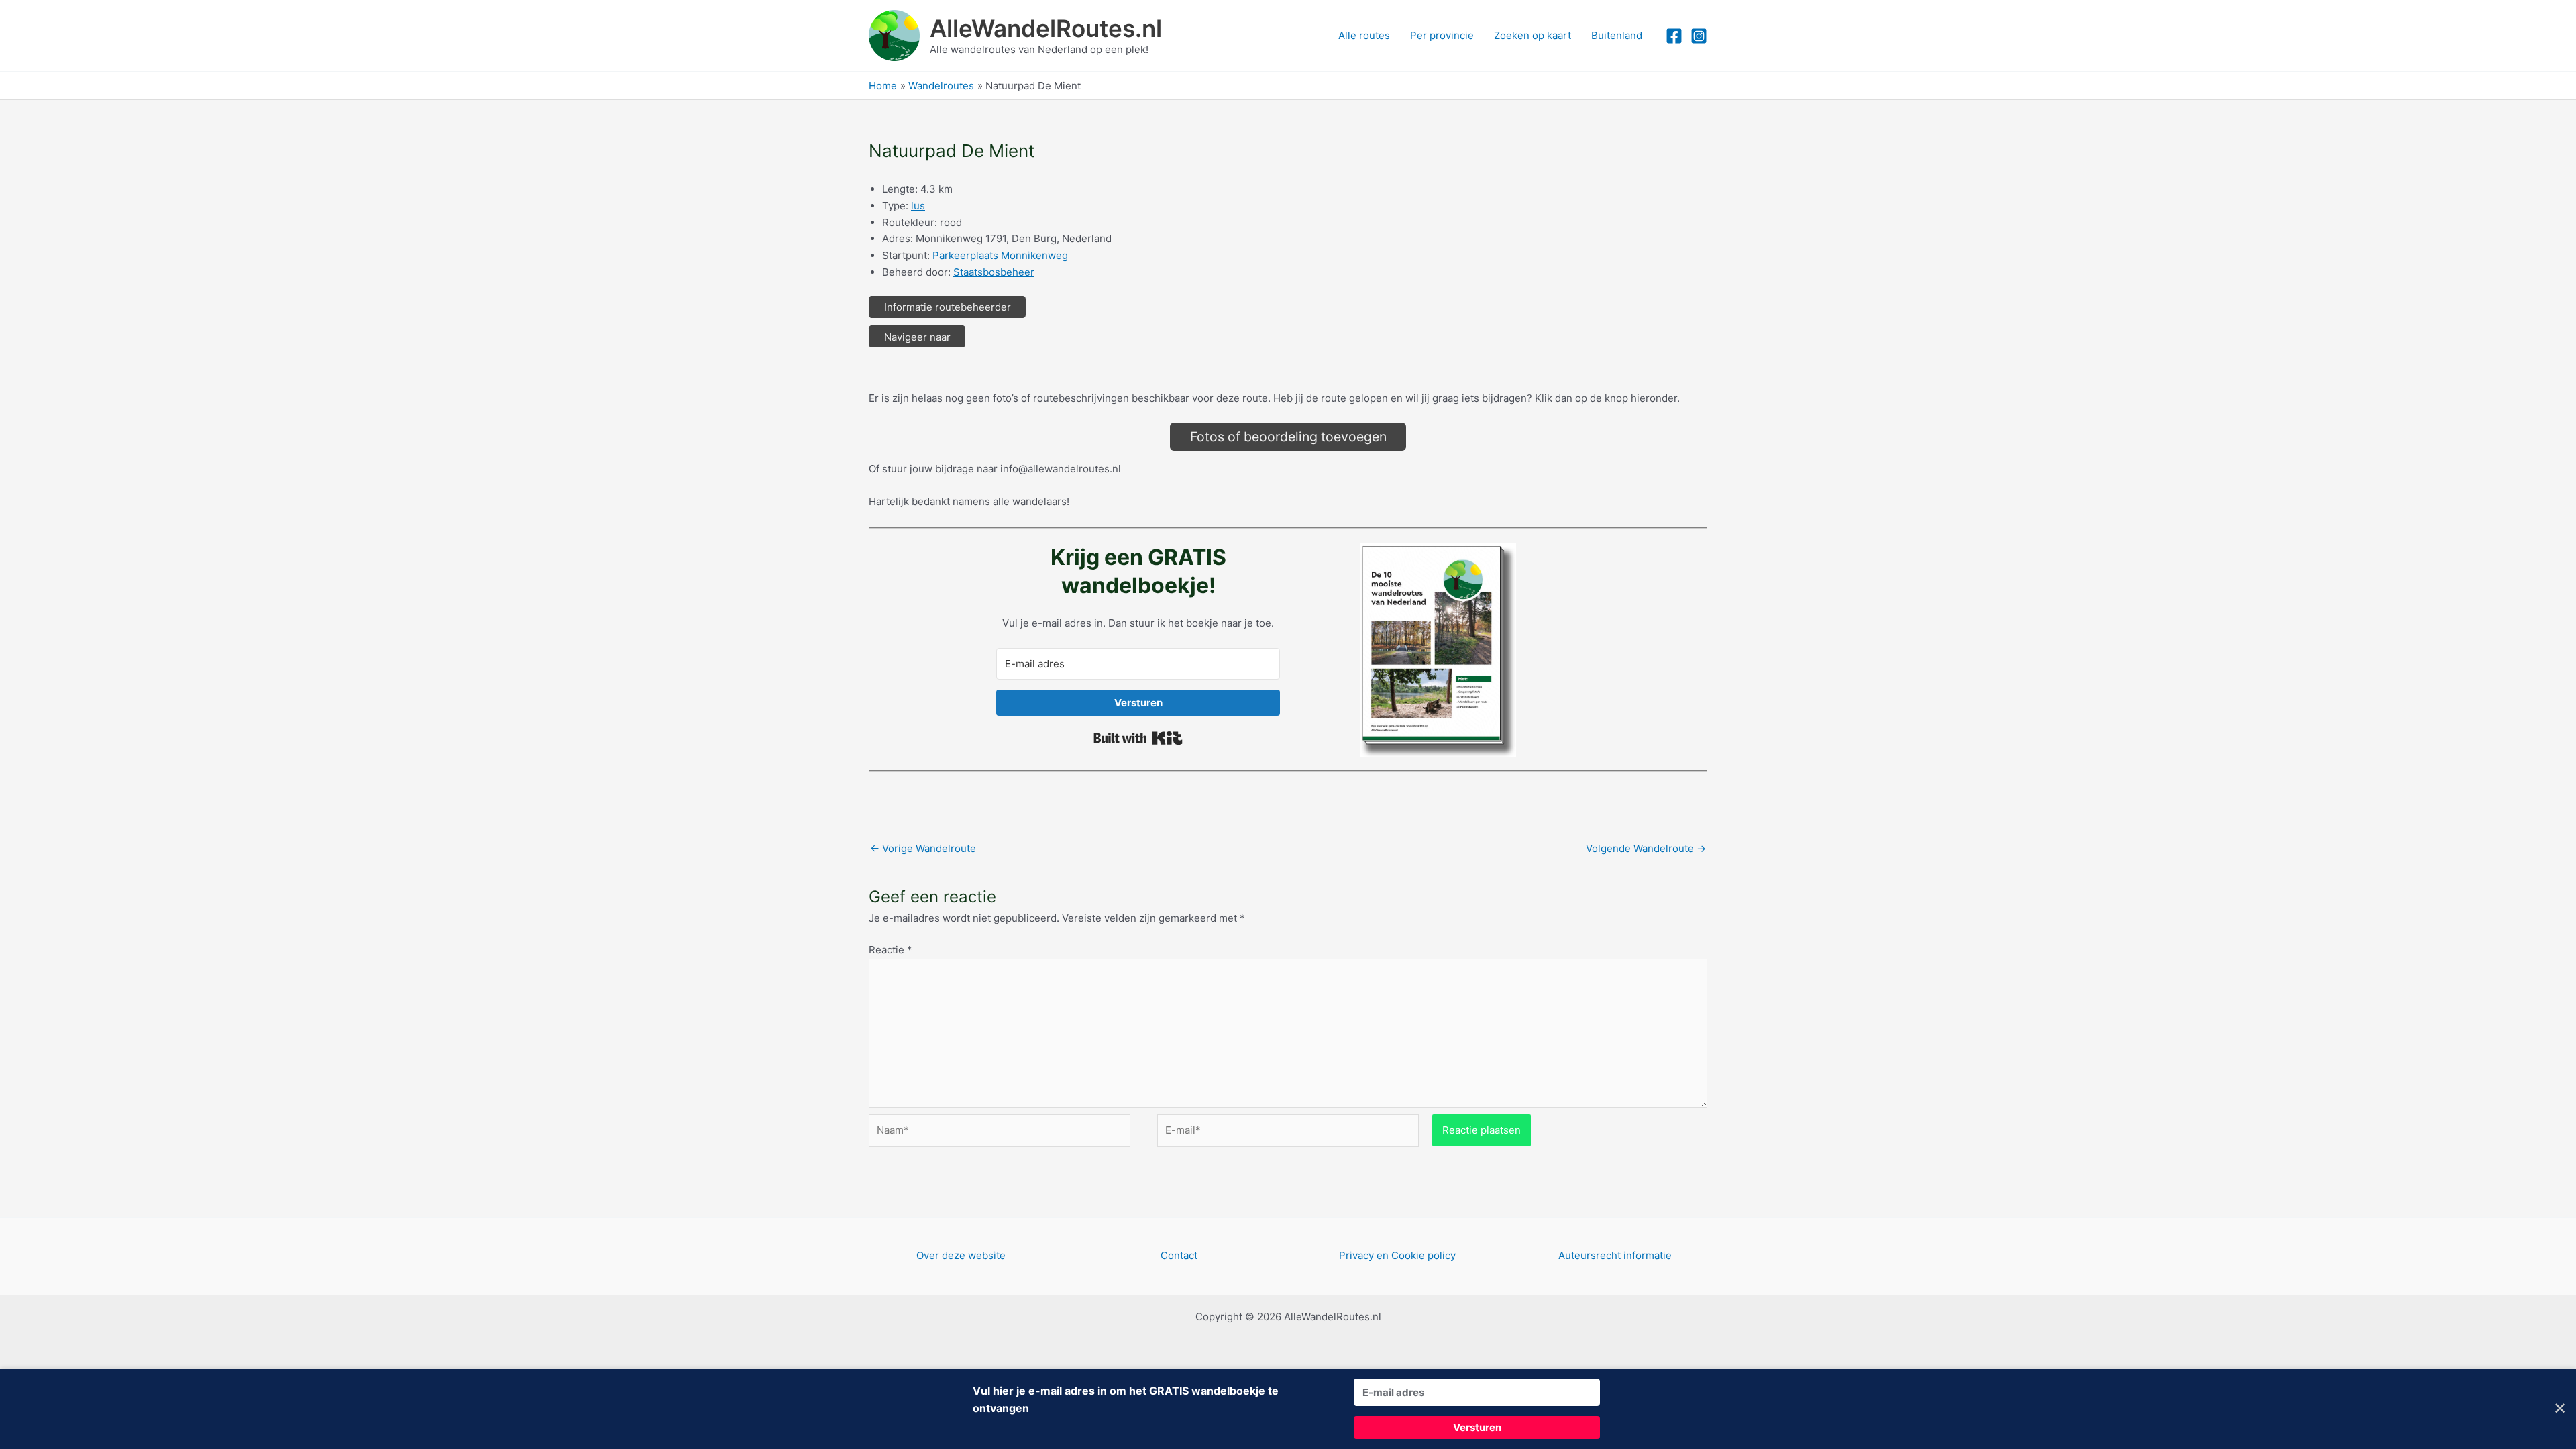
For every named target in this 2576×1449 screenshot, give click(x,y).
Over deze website (961, 1255)
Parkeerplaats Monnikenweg (1000, 255)
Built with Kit (1138, 738)
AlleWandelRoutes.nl (1046, 28)
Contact (1179, 1255)
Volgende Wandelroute (1646, 848)
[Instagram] (1699, 36)
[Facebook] (1674, 36)
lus (918, 206)
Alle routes (1364, 35)
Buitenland (1617, 35)
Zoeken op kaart (1533, 35)
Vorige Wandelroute (923, 848)
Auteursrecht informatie (1615, 1255)
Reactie (891, 950)
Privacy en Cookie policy (1397, 1255)
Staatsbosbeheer (994, 272)
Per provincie (1442, 35)
